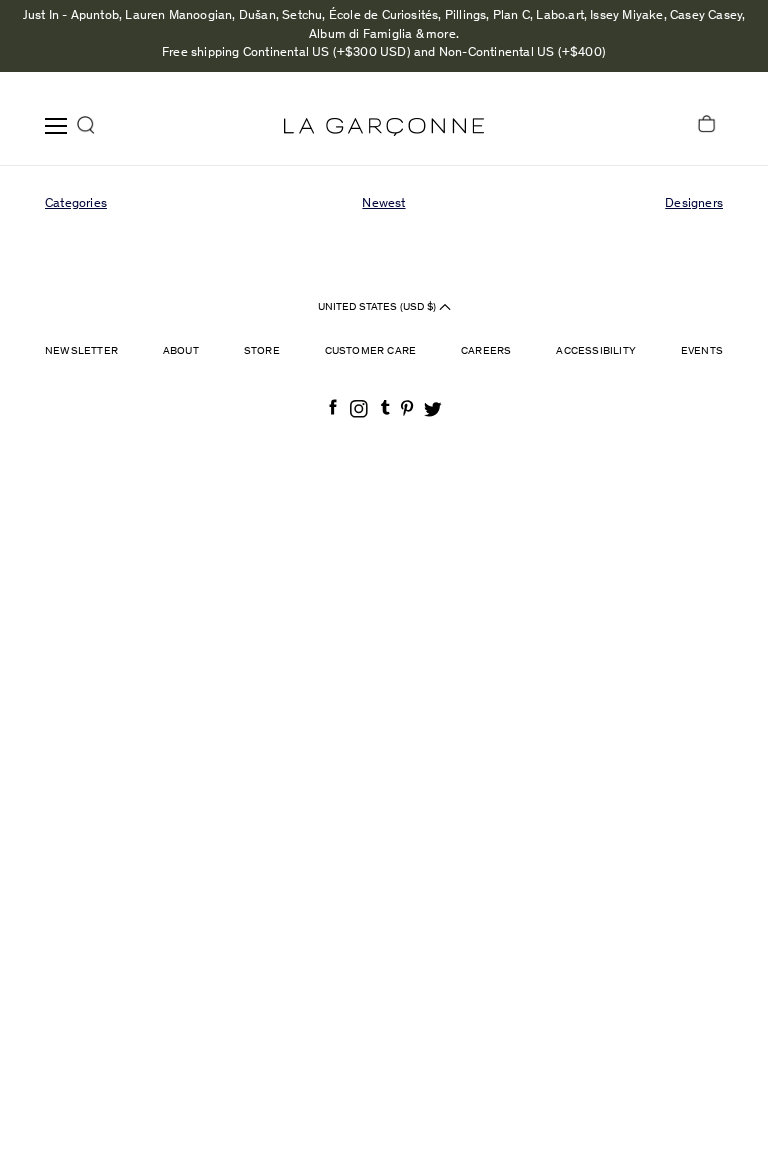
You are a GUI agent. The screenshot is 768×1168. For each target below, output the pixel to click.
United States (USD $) (378, 307)
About (181, 351)
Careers (486, 351)
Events (702, 351)
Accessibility (596, 351)
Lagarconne (384, 127)
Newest (383, 204)
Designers (694, 204)
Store (262, 351)
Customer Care (371, 351)
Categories (76, 204)
